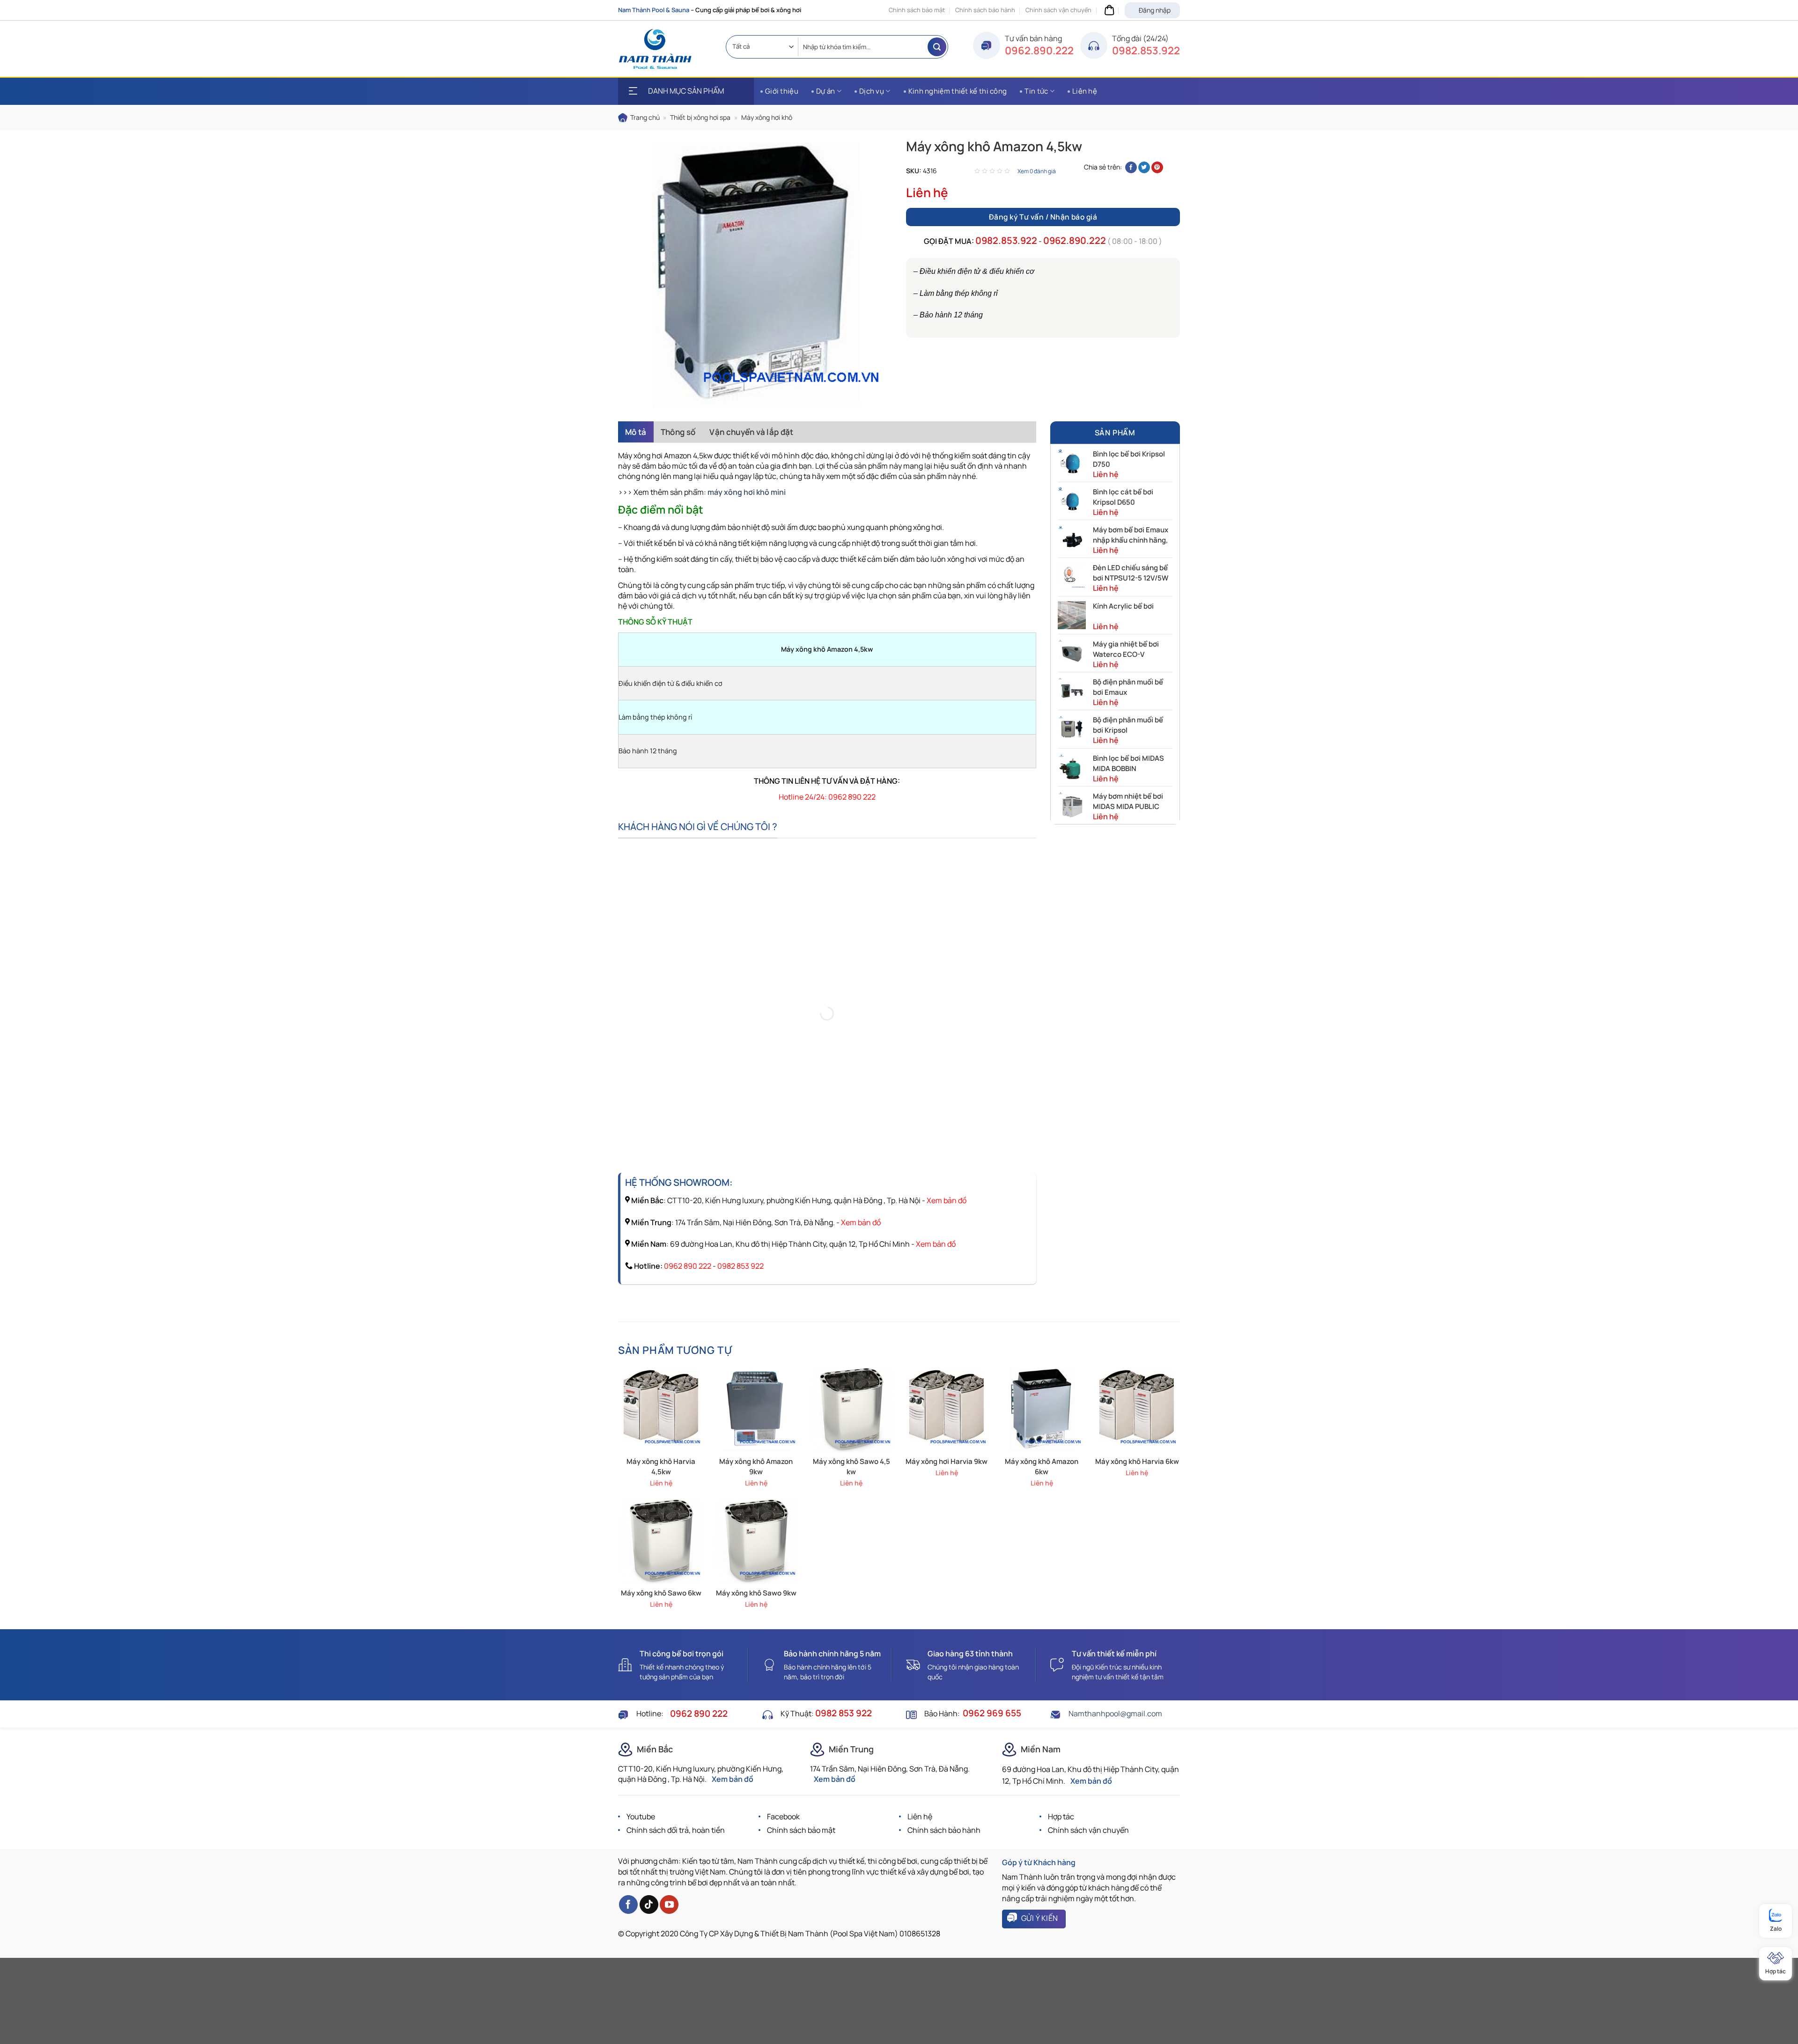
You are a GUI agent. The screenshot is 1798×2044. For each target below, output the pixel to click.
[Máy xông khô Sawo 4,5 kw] (851, 1410)
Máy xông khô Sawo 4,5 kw (851, 1467)
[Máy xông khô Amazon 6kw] (1042, 1410)
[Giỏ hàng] (1108, 10)
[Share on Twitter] (1144, 167)
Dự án (826, 91)
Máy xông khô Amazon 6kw (1042, 1467)
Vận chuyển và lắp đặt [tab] (751, 432)
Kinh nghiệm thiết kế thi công (958, 91)
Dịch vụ (872, 91)
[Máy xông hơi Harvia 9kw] (947, 1410)
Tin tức (1036, 91)
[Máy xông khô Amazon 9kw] (756, 1410)
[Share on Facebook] (1131, 167)
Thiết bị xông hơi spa (700, 117)
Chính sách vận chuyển (1058, 10)
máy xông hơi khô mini (747, 492)
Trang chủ (645, 117)
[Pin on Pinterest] (1157, 167)
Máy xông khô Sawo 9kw (756, 1593)
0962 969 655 (992, 1713)
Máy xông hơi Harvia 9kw (947, 1461)
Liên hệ (1085, 91)
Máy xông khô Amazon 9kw (756, 1467)
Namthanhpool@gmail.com (1115, 1713)
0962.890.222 (1039, 51)
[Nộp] (937, 47)
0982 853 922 (741, 1266)
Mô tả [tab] (636, 432)
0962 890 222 (688, 1266)
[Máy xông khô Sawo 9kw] (756, 1541)
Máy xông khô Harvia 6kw (1137, 1461)
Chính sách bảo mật (917, 10)
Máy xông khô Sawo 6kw (661, 1593)
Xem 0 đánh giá (1037, 171)
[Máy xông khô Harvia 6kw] (1137, 1410)
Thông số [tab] (678, 432)
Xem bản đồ (947, 1200)
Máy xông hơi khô (767, 117)
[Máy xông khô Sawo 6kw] (661, 1541)
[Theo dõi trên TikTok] (649, 1904)
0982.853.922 (1146, 51)
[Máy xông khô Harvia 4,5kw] (661, 1410)
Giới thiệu (782, 91)
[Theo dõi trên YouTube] (669, 1904)
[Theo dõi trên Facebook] (628, 1904)
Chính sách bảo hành (985, 10)
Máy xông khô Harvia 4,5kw (661, 1467)
